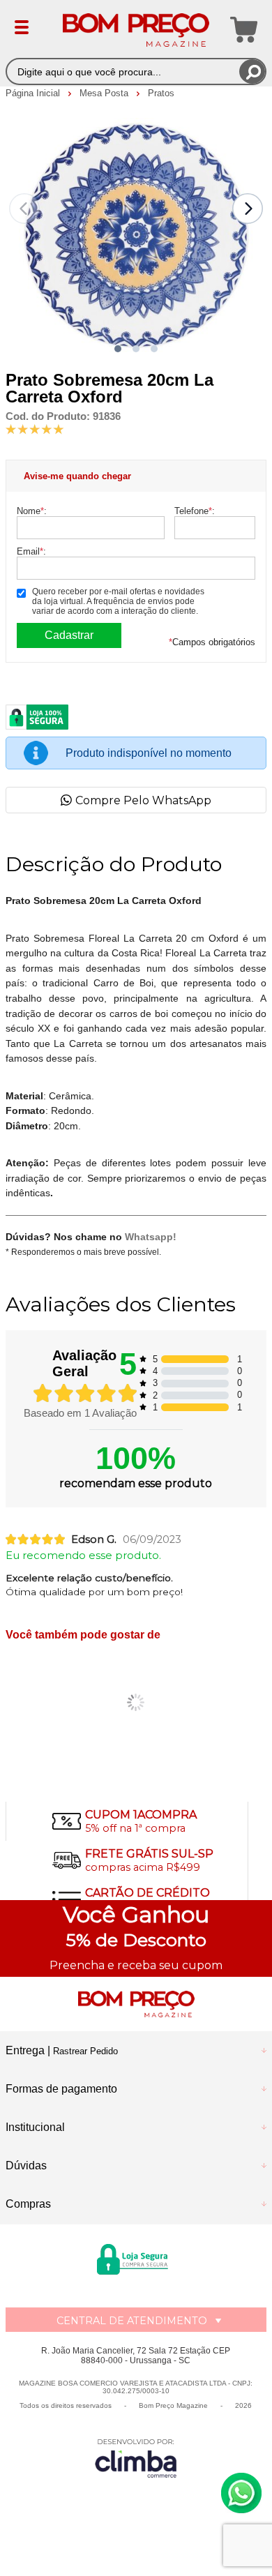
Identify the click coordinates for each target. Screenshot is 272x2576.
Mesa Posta (105, 93)
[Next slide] (248, 209)
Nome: (32, 511)
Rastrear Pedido (85, 2051)
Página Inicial (34, 93)
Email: (31, 551)
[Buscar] (252, 71)
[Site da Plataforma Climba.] (136, 2458)
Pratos (161, 93)
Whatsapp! (151, 1237)
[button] (118, 349)
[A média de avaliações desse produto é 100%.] (35, 429)
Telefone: (195, 511)
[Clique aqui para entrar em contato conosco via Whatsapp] (241, 2493)
